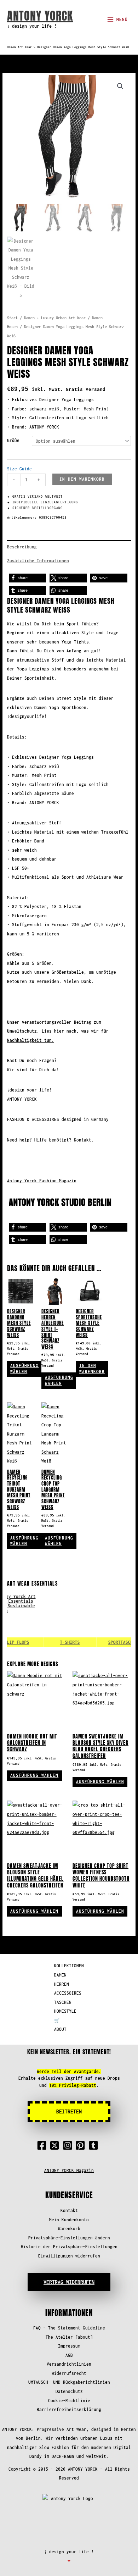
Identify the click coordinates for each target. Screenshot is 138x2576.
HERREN (62, 1984)
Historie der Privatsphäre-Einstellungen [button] (69, 2247)
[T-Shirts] (61, 1621)
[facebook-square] (43, 2145)
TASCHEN (63, 2002)
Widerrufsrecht (69, 2373)
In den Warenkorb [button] (92, 1369)
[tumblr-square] (95, 2145)
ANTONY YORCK (40, 16)
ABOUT (60, 2029)
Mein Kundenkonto (69, 2220)
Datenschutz (69, 2391)
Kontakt (69, 2210)
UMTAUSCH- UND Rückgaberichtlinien (69, 2382)
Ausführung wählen (24, 1369)
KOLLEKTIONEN (69, 1966)
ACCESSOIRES (68, 1993)
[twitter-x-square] (56, 2145)
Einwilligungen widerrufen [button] (69, 2256)
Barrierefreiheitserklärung (69, 2409)
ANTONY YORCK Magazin (69, 2170)
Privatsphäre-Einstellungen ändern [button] (69, 2238)
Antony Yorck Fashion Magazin (42, 1181)
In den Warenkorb (82, 479)
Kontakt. (84, 1140)
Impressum (69, 2346)
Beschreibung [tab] (22, 547)
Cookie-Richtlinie (69, 2401)
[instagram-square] (69, 2145)
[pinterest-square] (82, 2145)
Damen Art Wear (19, 47)
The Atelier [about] (69, 2337)
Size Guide (19, 469)
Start (12, 318)
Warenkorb (69, 2229)
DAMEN (60, 1975)
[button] (120, 86)
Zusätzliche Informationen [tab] (38, 561)
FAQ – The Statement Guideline (69, 2328)
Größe (13, 440)
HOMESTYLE (65, 2011)
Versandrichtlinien (69, 2364)
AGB (69, 2355)
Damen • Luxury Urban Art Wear (55, 318)
